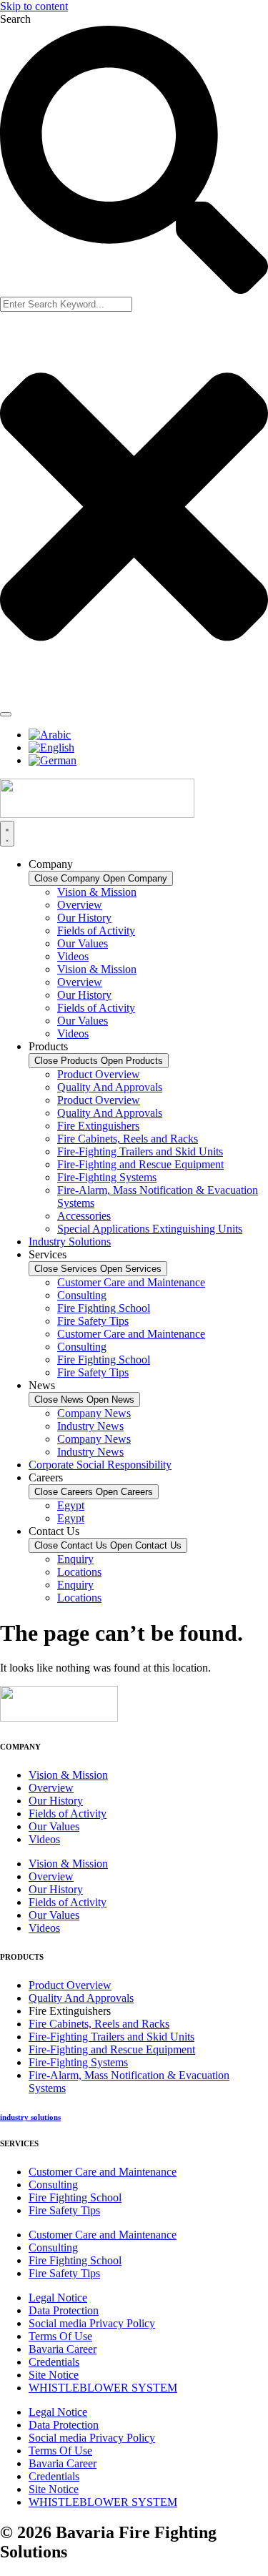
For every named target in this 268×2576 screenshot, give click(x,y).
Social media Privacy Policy (92, 2323)
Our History (84, 918)
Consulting (82, 1295)
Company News (94, 1413)
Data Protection (64, 2310)
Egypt (71, 1505)
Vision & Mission (97, 892)
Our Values (83, 943)
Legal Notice (58, 2298)
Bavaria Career (63, 2349)
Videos (73, 956)
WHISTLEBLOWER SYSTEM (103, 2388)
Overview (80, 905)
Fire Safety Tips (93, 1321)
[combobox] (66, 304)
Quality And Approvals (110, 1087)
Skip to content (34, 6)
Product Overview (99, 1074)
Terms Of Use (60, 2336)
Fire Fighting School (104, 1308)
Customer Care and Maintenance (131, 1282)
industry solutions (30, 2117)
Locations (79, 1572)
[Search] (6, 714)
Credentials (54, 2362)
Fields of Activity (96, 931)
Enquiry (75, 1559)
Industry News (90, 1426)
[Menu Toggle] (7, 834)
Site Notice (54, 2375)
